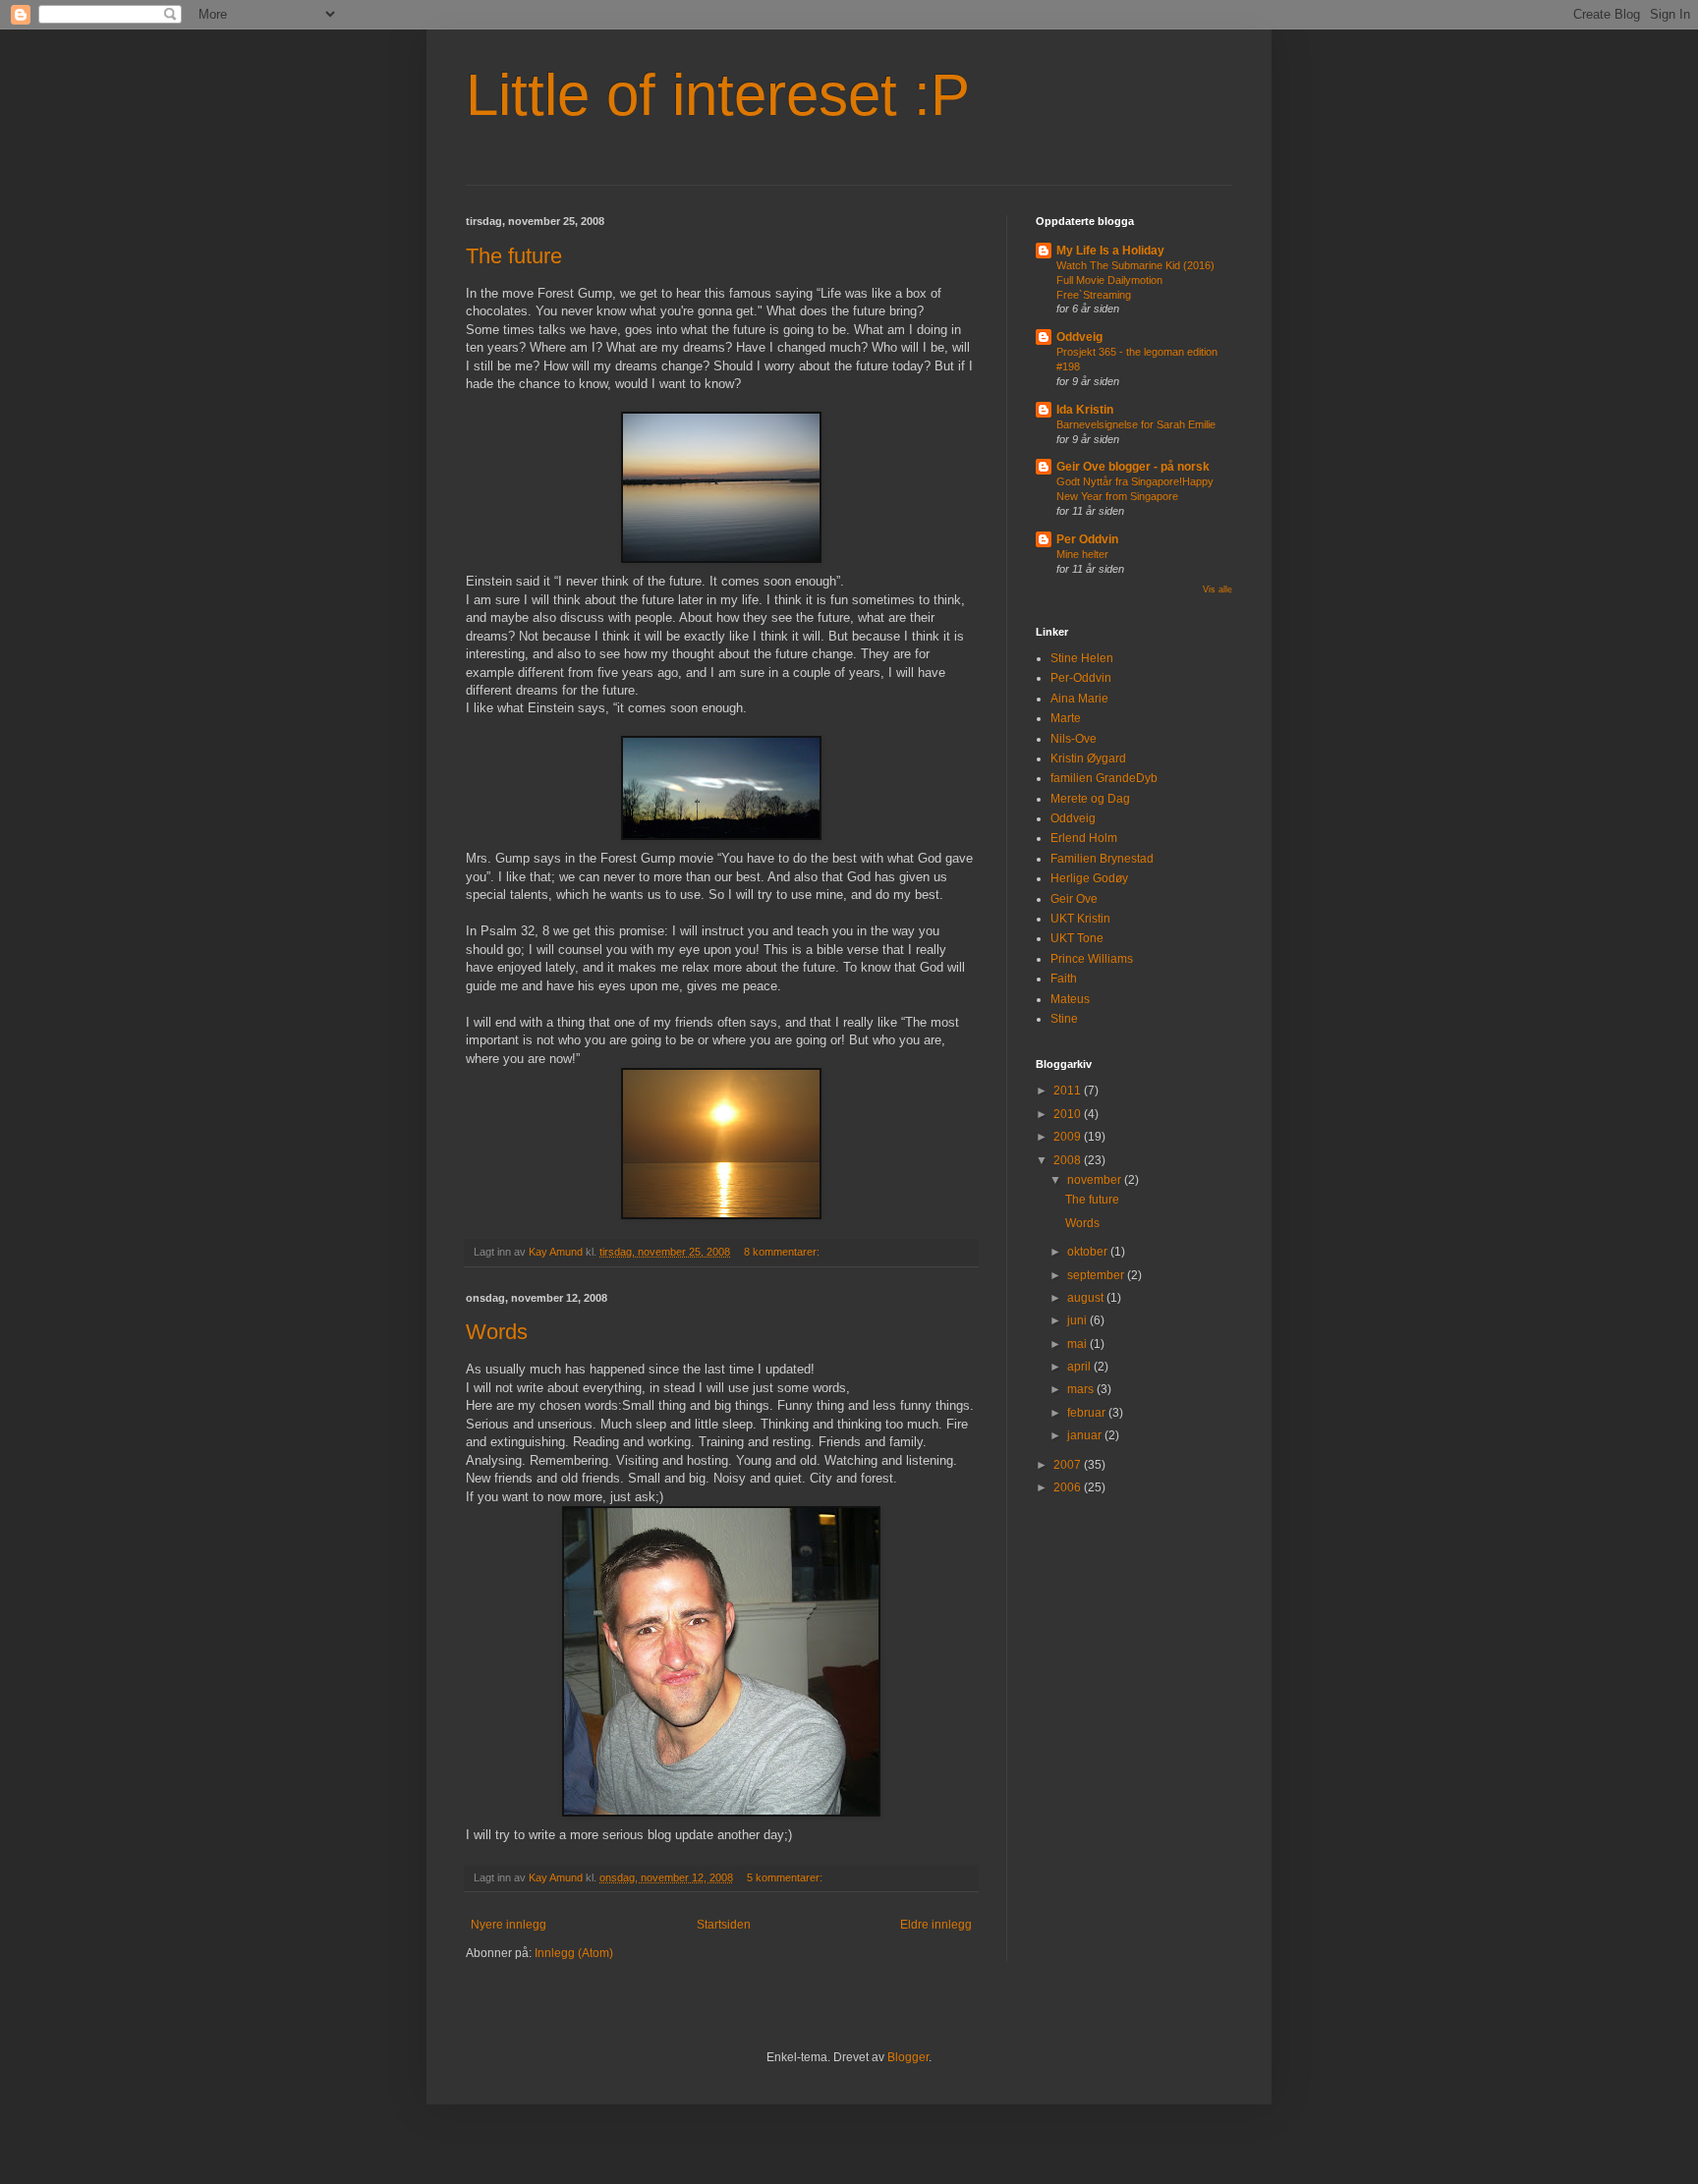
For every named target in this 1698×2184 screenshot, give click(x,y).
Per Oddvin (1087, 539)
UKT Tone (1077, 938)
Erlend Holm (1084, 838)
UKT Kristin (1080, 919)
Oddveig (1079, 337)
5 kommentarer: (786, 1877)
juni (1078, 1320)
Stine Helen (1082, 658)
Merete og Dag (1090, 799)
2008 (1069, 1160)
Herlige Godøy (1089, 878)
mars (1082, 1389)
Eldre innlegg (936, 1925)
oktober (1089, 1252)
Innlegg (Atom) (574, 1953)
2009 (1069, 1137)
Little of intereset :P (718, 95)
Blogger (908, 2057)
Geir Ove (1074, 899)
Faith (1064, 979)
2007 (1069, 1465)
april (1080, 1367)
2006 (1069, 1487)
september (1097, 1275)
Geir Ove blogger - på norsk (1133, 467)
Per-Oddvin (1081, 678)
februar (1088, 1413)
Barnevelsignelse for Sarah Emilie (1136, 424)
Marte (1066, 718)
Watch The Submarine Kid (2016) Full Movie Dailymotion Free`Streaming (1135, 280)
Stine (1064, 1019)
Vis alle (1217, 589)
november (1096, 1180)
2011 (1069, 1091)
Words (497, 1332)
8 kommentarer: (783, 1252)
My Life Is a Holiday (1110, 251)
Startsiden (724, 1925)
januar (1086, 1435)
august (1087, 1298)
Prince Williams (1092, 959)
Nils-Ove (1074, 739)
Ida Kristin (1085, 410)
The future (514, 256)
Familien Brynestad (1102, 859)
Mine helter (1082, 554)
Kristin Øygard (1088, 758)
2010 (1069, 1114)
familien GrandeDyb (1104, 778)
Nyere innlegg (509, 1925)
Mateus (1070, 999)
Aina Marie (1079, 699)
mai (1078, 1344)
